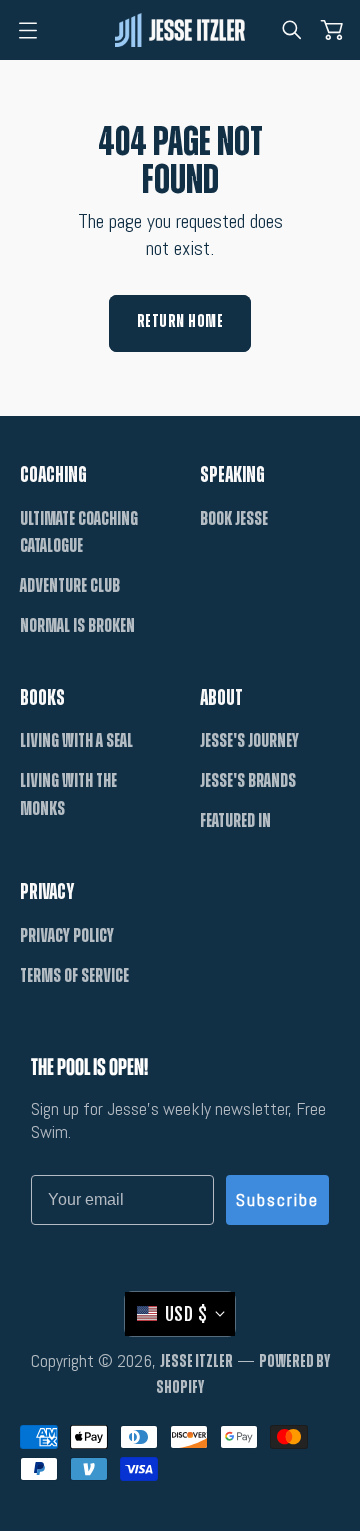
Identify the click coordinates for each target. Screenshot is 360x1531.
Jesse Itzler (196, 1362)
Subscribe (277, 1199)
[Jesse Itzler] (180, 29)
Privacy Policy (67, 936)
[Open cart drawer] (332, 30)
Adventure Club (70, 586)
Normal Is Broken (77, 626)
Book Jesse (234, 519)
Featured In (235, 821)
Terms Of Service (74, 976)
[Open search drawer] (292, 30)
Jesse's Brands (248, 781)
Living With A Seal (76, 741)
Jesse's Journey (249, 741)
